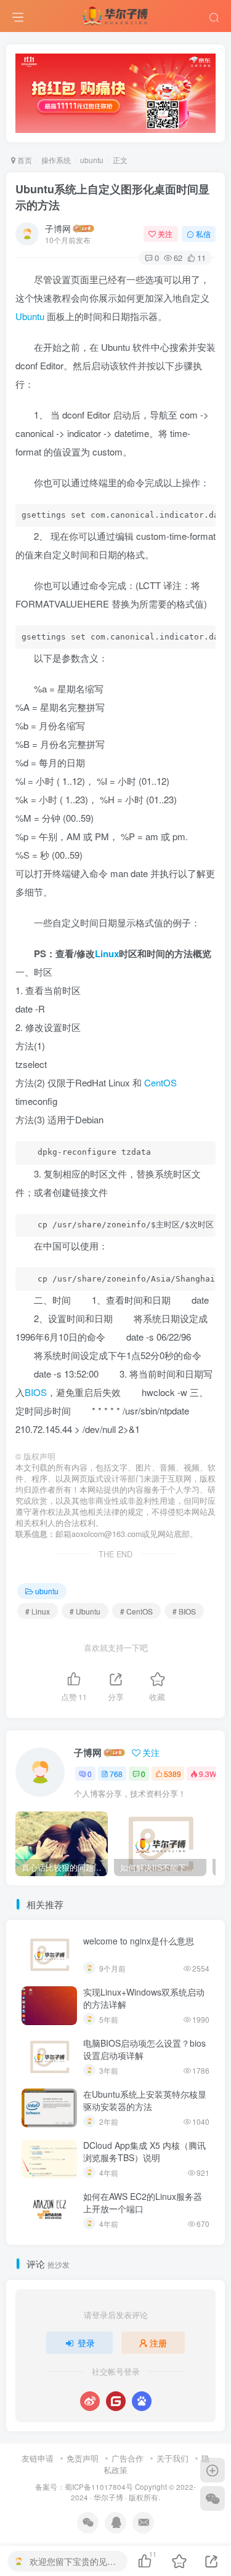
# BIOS (184, 1611)
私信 (203, 234)
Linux (107, 953)
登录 (86, 2343)
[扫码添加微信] (213, 2498)
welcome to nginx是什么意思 (139, 1941)
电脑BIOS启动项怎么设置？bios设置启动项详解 (144, 2049)
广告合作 (128, 2458)
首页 (24, 160)
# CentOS (136, 1611)
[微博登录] (90, 2401)
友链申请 (38, 2458)
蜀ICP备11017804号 (99, 2487)
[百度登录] (142, 2401)
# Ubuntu (85, 1611)
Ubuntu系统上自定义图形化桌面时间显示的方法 (112, 197)
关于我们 (172, 2458)
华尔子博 (108, 2497)
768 (116, 1774)
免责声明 (83, 2458)
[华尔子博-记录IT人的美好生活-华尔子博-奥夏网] (116, 14)
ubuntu (92, 160)
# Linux (38, 1611)
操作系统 (56, 160)
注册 (158, 2343)
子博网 (58, 228)
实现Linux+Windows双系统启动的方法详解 (144, 1998)
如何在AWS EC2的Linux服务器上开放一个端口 (143, 2202)
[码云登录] (116, 2401)
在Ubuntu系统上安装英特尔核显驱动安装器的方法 (145, 2100)
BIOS (36, 1392)
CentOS (160, 1082)
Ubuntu (30, 316)
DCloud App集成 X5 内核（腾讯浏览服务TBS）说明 (144, 2151)
